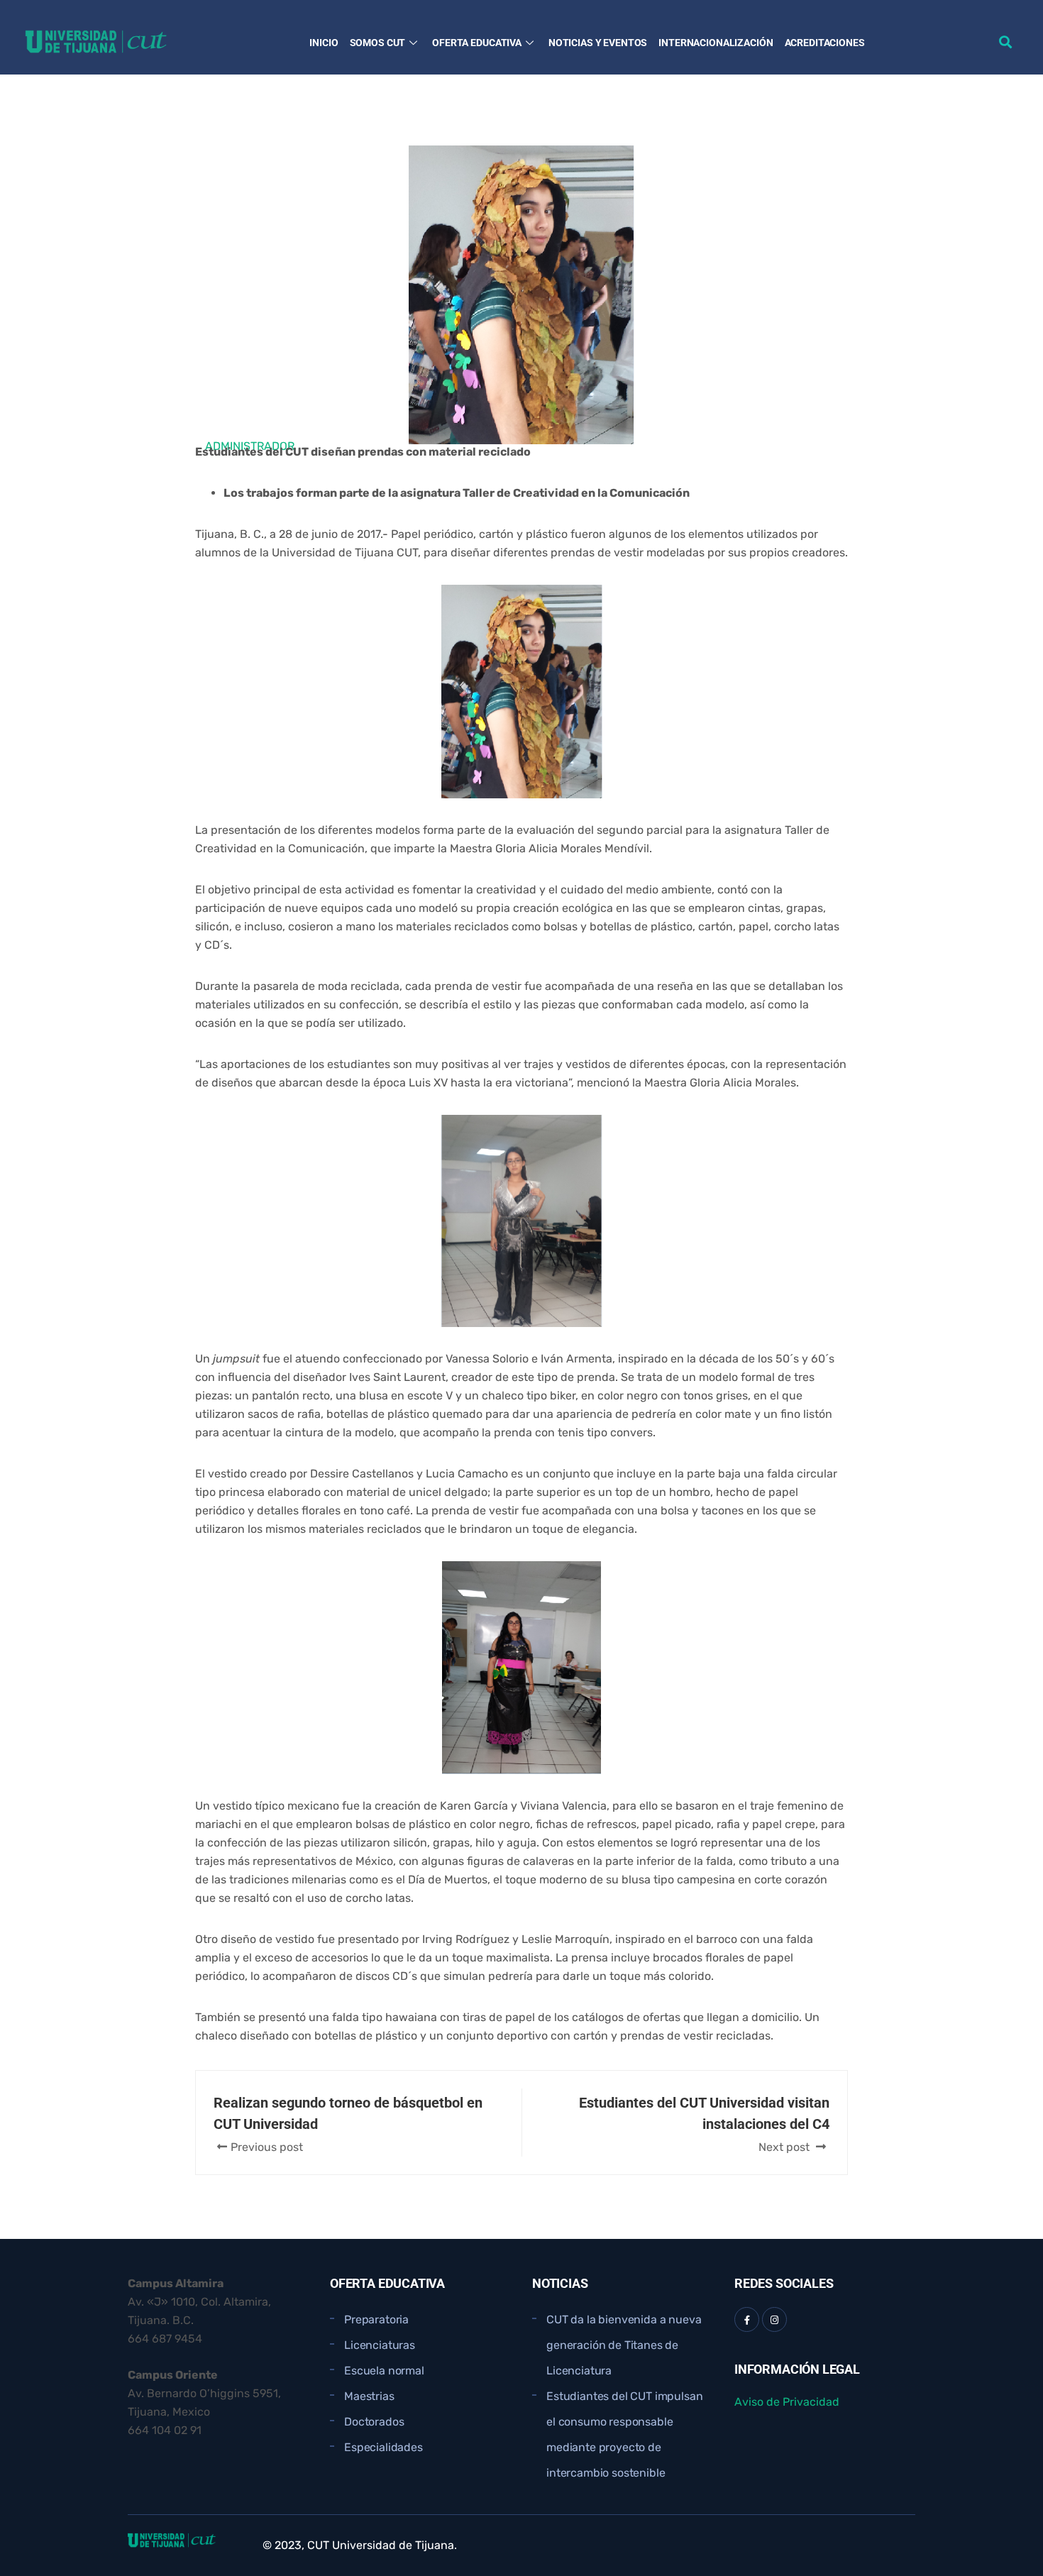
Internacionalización (716, 43)
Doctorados (374, 2422)
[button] (1005, 42)
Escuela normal (384, 2371)
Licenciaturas (380, 2345)
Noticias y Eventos (598, 43)
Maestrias (369, 2396)
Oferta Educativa (477, 43)
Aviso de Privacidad (787, 2402)
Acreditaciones (825, 43)
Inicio (324, 43)
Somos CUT (378, 43)
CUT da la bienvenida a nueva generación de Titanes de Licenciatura (624, 2345)
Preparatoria (376, 2319)
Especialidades (383, 2447)
